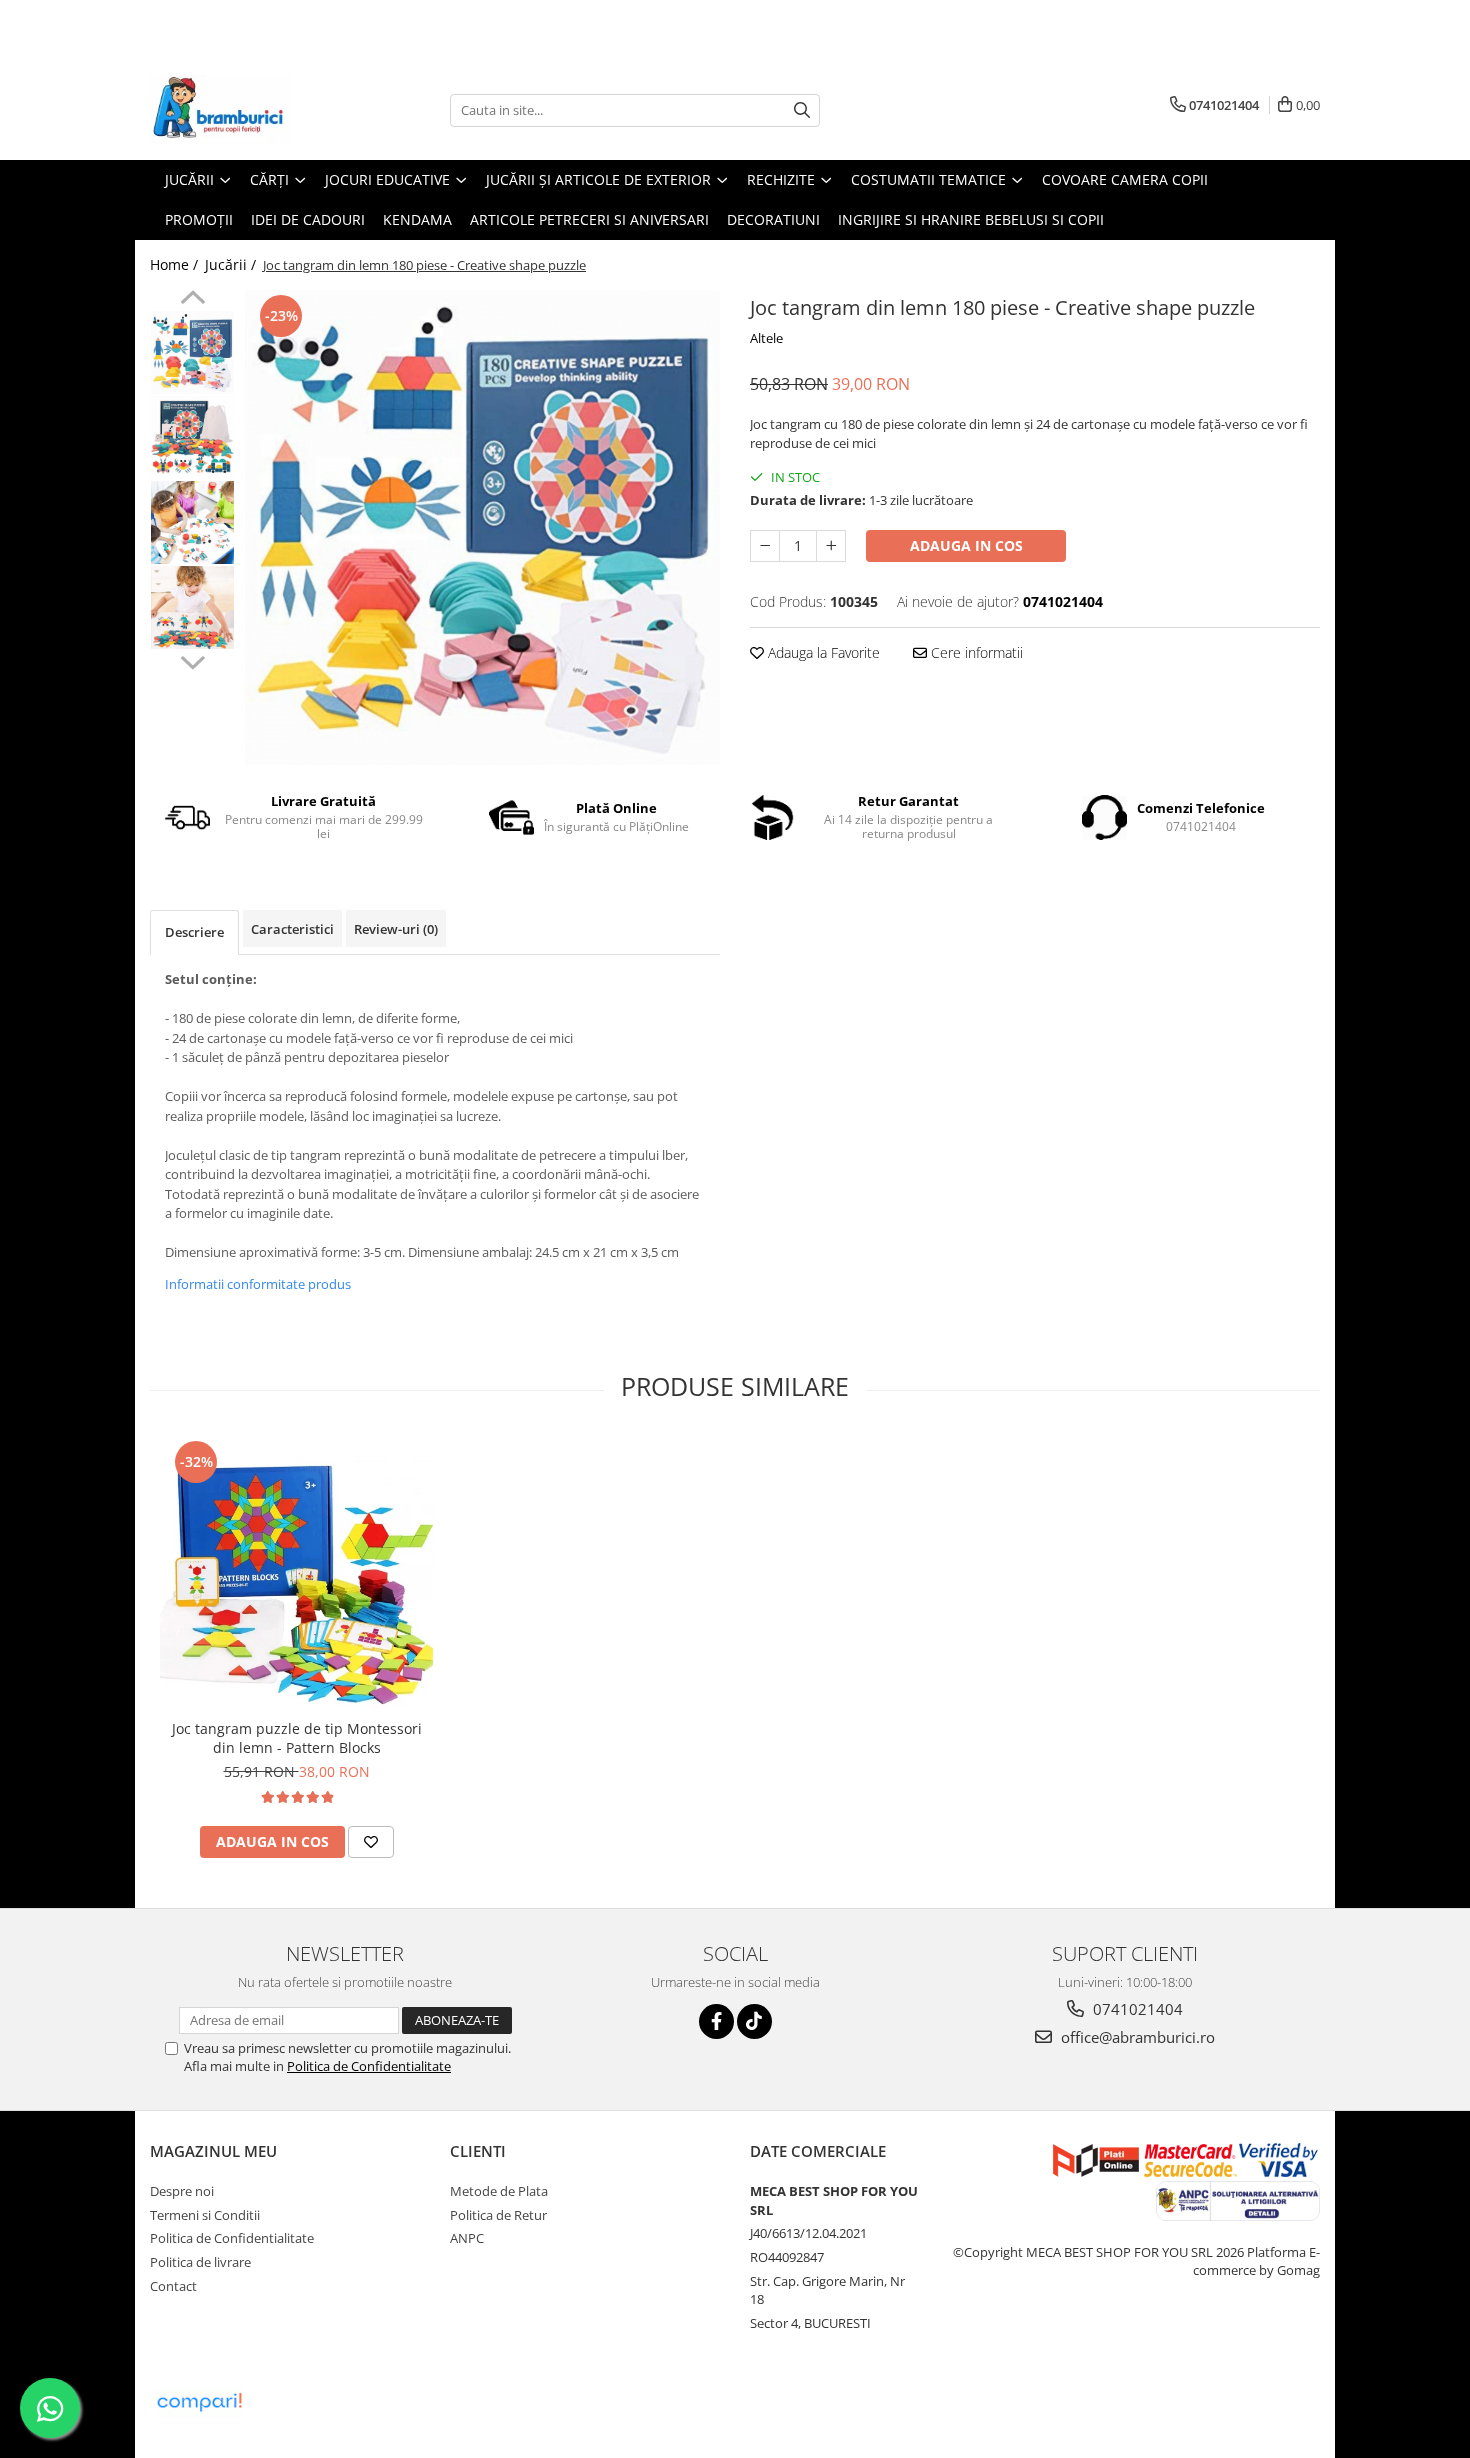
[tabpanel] (482, 527)
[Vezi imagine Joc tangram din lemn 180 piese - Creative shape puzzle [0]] (192, 352)
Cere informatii (975, 652)
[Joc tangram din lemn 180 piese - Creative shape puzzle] (482, 527)
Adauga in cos (966, 545)
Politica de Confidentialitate (369, 2066)
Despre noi (182, 2191)
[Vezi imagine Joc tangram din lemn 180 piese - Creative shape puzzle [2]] (192, 522)
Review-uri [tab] (396, 929)
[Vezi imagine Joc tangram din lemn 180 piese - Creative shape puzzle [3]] (192, 607)
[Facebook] (716, 2021)
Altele (766, 338)
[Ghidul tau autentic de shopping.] (199, 2402)
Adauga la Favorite (822, 652)
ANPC (467, 2238)
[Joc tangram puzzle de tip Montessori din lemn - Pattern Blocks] (296, 1572)
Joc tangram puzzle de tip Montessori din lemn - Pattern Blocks (297, 1738)
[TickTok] (754, 2021)
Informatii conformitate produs (258, 1284)
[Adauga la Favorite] (371, 1842)
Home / (176, 264)
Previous (192, 300)
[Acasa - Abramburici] (250, 110)
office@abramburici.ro (1136, 2037)
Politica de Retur (498, 2215)
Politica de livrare (200, 2262)
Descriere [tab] (194, 932)
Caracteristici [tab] (292, 929)
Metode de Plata (499, 2191)
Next (192, 660)
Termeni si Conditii (205, 2215)
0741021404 (1136, 2009)
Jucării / (232, 264)
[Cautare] (802, 110)
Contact (173, 2286)
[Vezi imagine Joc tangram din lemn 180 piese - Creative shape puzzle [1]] (192, 437)
